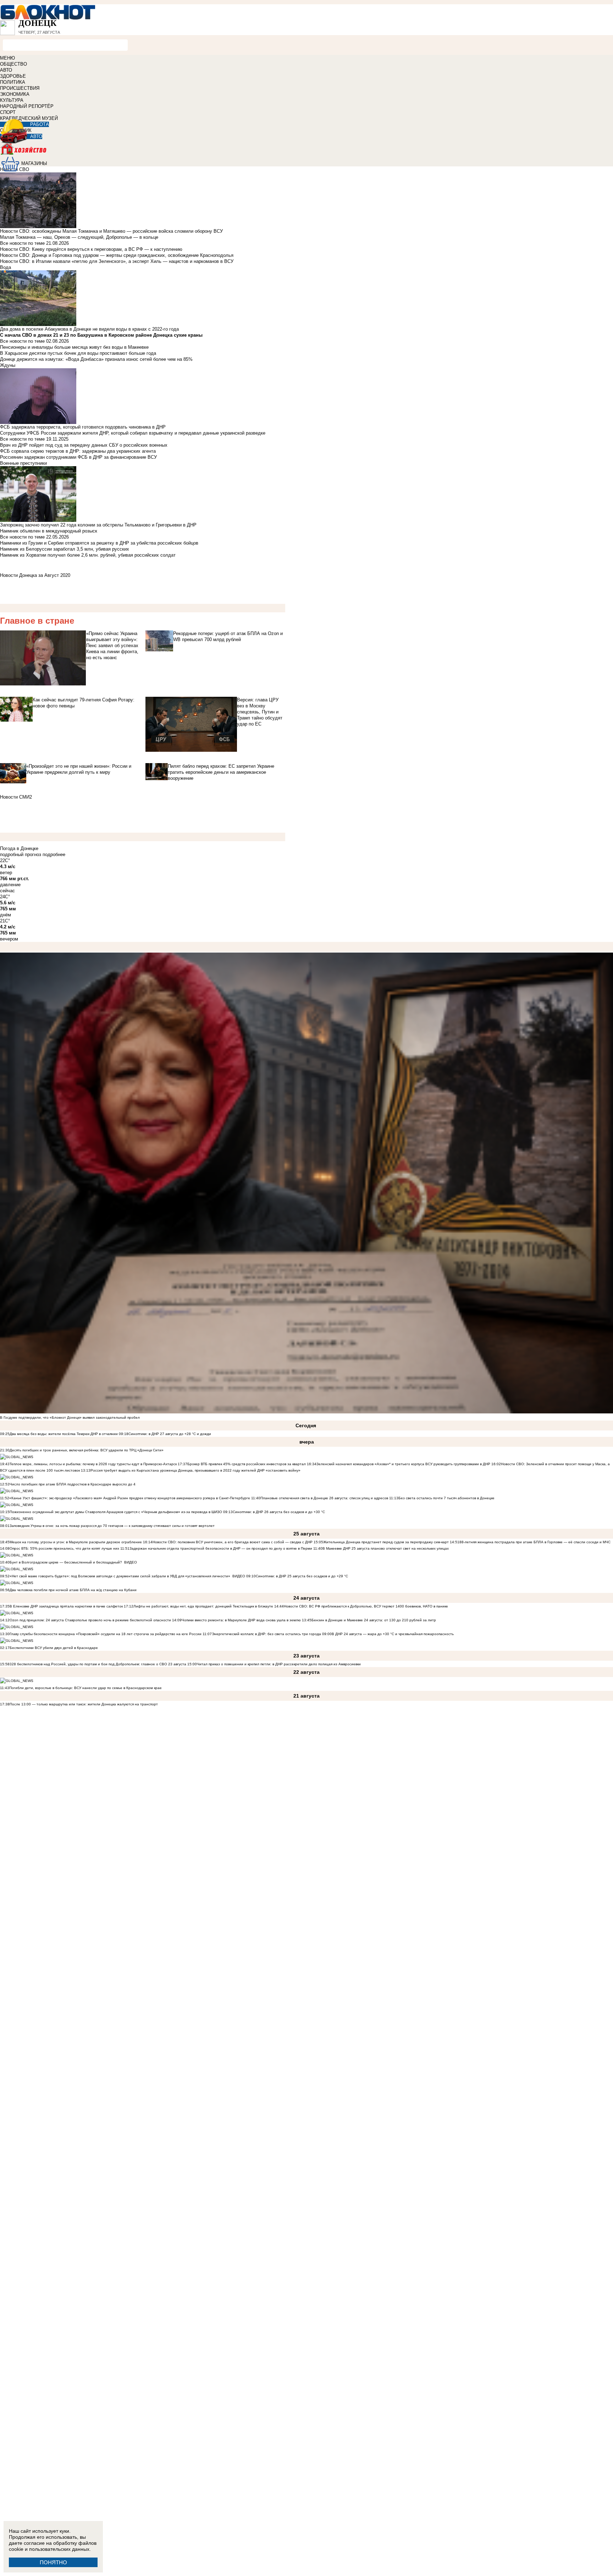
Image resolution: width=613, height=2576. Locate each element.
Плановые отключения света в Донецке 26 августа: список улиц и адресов (324, 1498)
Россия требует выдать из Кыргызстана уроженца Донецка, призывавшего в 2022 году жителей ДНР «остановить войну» (195, 1470)
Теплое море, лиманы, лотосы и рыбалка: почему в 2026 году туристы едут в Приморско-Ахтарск (93, 1464)
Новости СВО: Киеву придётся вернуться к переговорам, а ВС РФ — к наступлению (91, 249)
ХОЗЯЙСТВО (306, 154)
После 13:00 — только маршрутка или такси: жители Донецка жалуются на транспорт (84, 1704)
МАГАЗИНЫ (34, 163)
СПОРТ (8, 112)
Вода (5, 267)
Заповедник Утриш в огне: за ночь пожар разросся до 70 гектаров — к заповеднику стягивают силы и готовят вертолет (112, 1526)
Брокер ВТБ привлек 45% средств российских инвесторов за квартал (247, 1464)
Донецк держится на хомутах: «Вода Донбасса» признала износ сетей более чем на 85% (96, 359)
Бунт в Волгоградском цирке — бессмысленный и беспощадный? (66, 1562)
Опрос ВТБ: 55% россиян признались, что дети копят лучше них (64, 1548)
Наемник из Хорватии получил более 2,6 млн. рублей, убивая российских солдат (88, 555)
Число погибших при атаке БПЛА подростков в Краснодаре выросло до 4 (73, 1484)
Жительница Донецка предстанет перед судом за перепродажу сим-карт (386, 1542)
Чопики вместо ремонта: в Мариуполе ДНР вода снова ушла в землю (241, 1620)
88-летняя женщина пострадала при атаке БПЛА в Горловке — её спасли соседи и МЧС (535, 1542)
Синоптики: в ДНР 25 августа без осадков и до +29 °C (302, 1576)
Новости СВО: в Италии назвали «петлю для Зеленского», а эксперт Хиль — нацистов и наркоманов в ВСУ (117, 261)
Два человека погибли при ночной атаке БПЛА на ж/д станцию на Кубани (73, 1590)
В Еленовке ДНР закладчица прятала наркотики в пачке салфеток (66, 1606)
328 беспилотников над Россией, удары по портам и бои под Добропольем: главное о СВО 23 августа (98, 1664)
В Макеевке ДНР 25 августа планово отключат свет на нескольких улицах (386, 1548)
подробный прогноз (21, 854)
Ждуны (8, 365)
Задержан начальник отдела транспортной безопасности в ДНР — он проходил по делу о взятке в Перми (221, 1548)
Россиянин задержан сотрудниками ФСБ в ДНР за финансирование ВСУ (78, 457)
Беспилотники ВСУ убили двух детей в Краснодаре (54, 1648)
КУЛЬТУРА (12, 100)
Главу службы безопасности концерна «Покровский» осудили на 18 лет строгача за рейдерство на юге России (106, 1634)
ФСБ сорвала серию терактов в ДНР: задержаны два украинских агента (78, 451)
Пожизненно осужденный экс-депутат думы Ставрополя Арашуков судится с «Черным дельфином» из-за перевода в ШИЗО (116, 1512)
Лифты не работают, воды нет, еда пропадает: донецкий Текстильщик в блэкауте (203, 1606)
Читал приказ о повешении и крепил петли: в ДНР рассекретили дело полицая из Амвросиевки (279, 1664)
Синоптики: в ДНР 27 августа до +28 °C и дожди (170, 1434)
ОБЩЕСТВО (13, 64)
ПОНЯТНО (53, 2562)
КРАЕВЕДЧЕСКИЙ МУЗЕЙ (29, 118)
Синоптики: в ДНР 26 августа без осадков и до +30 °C (279, 1512)
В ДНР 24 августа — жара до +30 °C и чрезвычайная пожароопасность (393, 1634)
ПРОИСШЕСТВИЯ (20, 88)
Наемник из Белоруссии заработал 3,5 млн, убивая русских (65, 549)
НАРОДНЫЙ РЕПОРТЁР (27, 106)
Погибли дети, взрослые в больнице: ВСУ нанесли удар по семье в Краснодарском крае (85, 1688)
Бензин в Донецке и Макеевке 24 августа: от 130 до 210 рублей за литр (374, 1620)
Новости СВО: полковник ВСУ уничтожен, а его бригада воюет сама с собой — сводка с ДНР (233, 1542)
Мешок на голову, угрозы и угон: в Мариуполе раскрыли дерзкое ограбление (76, 1542)
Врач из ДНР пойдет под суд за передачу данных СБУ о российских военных (84, 445)
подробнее (54, 854)
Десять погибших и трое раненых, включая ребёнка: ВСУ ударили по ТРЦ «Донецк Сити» (87, 1450)
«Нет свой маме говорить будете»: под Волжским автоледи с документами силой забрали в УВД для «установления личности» (120, 1576)
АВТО (6, 70)
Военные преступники (23, 463)
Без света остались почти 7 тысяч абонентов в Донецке (446, 1498)
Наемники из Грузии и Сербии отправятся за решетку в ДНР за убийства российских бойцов (99, 543)
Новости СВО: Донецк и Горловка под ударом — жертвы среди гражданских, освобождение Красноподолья (117, 255)
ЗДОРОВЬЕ (13, 76)
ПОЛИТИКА (13, 82)
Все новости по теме (22, 243)
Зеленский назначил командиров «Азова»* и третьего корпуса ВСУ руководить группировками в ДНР (403, 1464)
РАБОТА (40, 124)
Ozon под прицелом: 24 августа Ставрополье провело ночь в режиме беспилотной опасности (90, 1620)
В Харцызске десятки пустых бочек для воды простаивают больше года (78, 353)
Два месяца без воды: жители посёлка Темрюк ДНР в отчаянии (64, 1434)
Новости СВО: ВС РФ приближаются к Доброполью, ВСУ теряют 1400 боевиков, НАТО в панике (366, 1606)
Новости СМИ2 (16, 797)
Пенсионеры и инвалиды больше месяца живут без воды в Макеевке (74, 347)
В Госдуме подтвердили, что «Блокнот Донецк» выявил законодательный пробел (70, 1417)
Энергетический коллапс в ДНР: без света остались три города (266, 1634)
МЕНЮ (7, 58)
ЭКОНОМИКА (15, 94)
